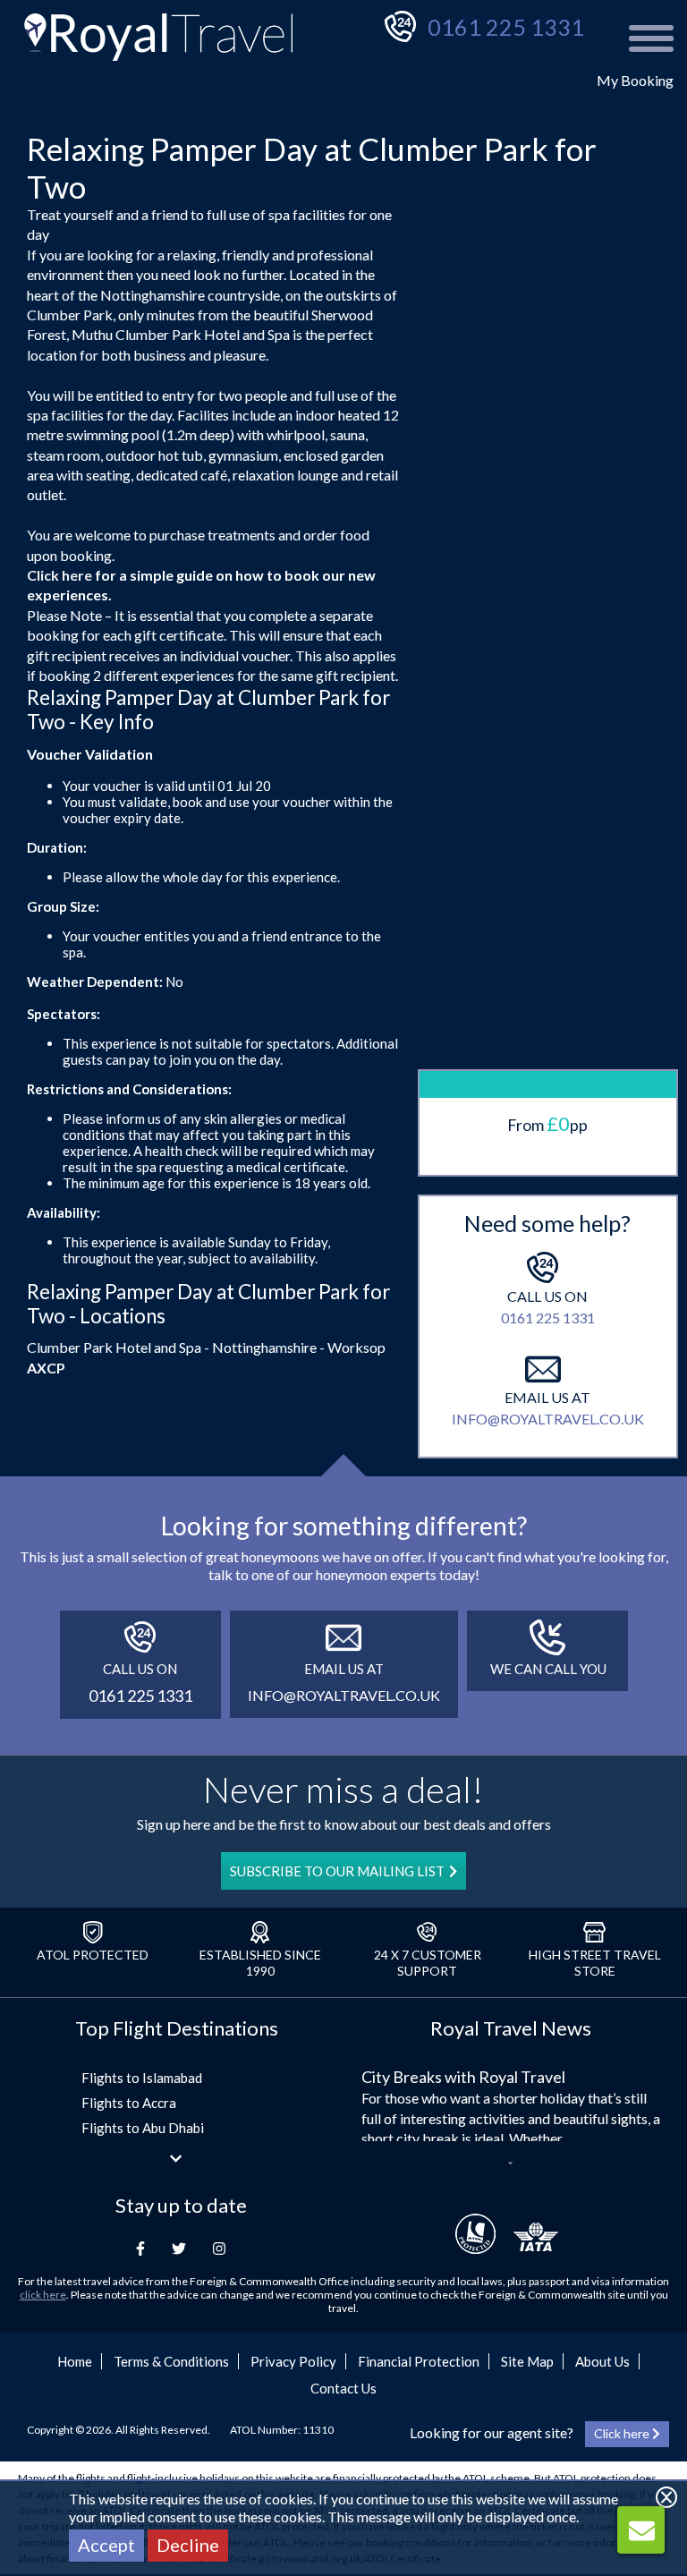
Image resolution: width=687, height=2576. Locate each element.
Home (75, 2361)
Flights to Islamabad (142, 2078)
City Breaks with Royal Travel (463, 2077)
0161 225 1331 (506, 27)
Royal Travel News (511, 2028)
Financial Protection (419, 2361)
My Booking (635, 80)
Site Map (527, 2361)
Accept (106, 2545)
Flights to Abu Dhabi (143, 2128)
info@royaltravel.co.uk (548, 1419)
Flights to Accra (129, 2103)
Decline (188, 2545)
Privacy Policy (293, 2361)
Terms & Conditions (171, 2361)
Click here (59, 575)
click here (43, 2295)
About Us (602, 2361)
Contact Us (343, 2388)
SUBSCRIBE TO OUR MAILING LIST (337, 1871)
